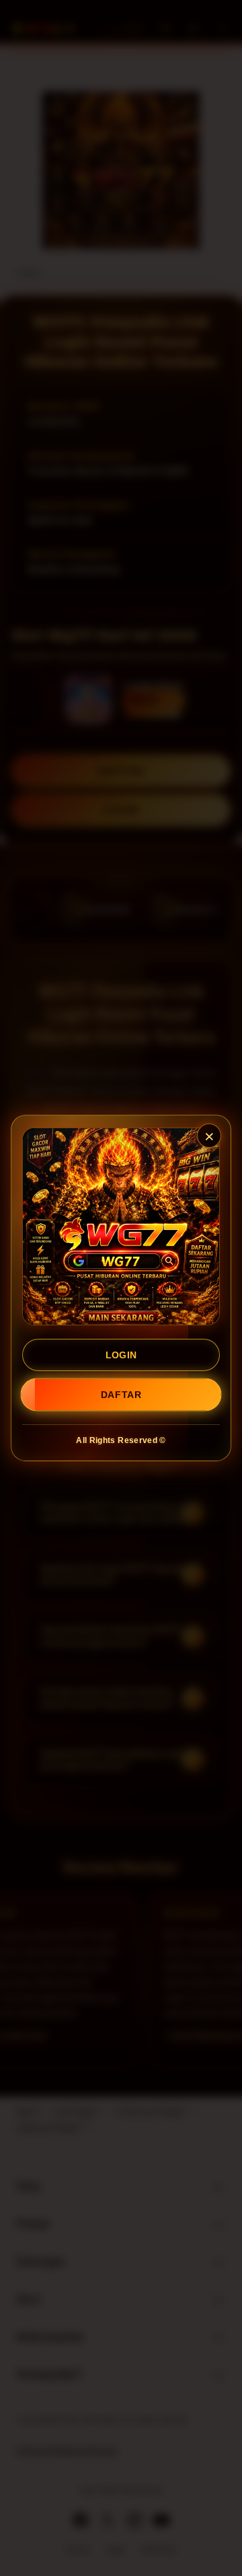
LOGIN (121, 1355)
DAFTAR (121, 1395)
